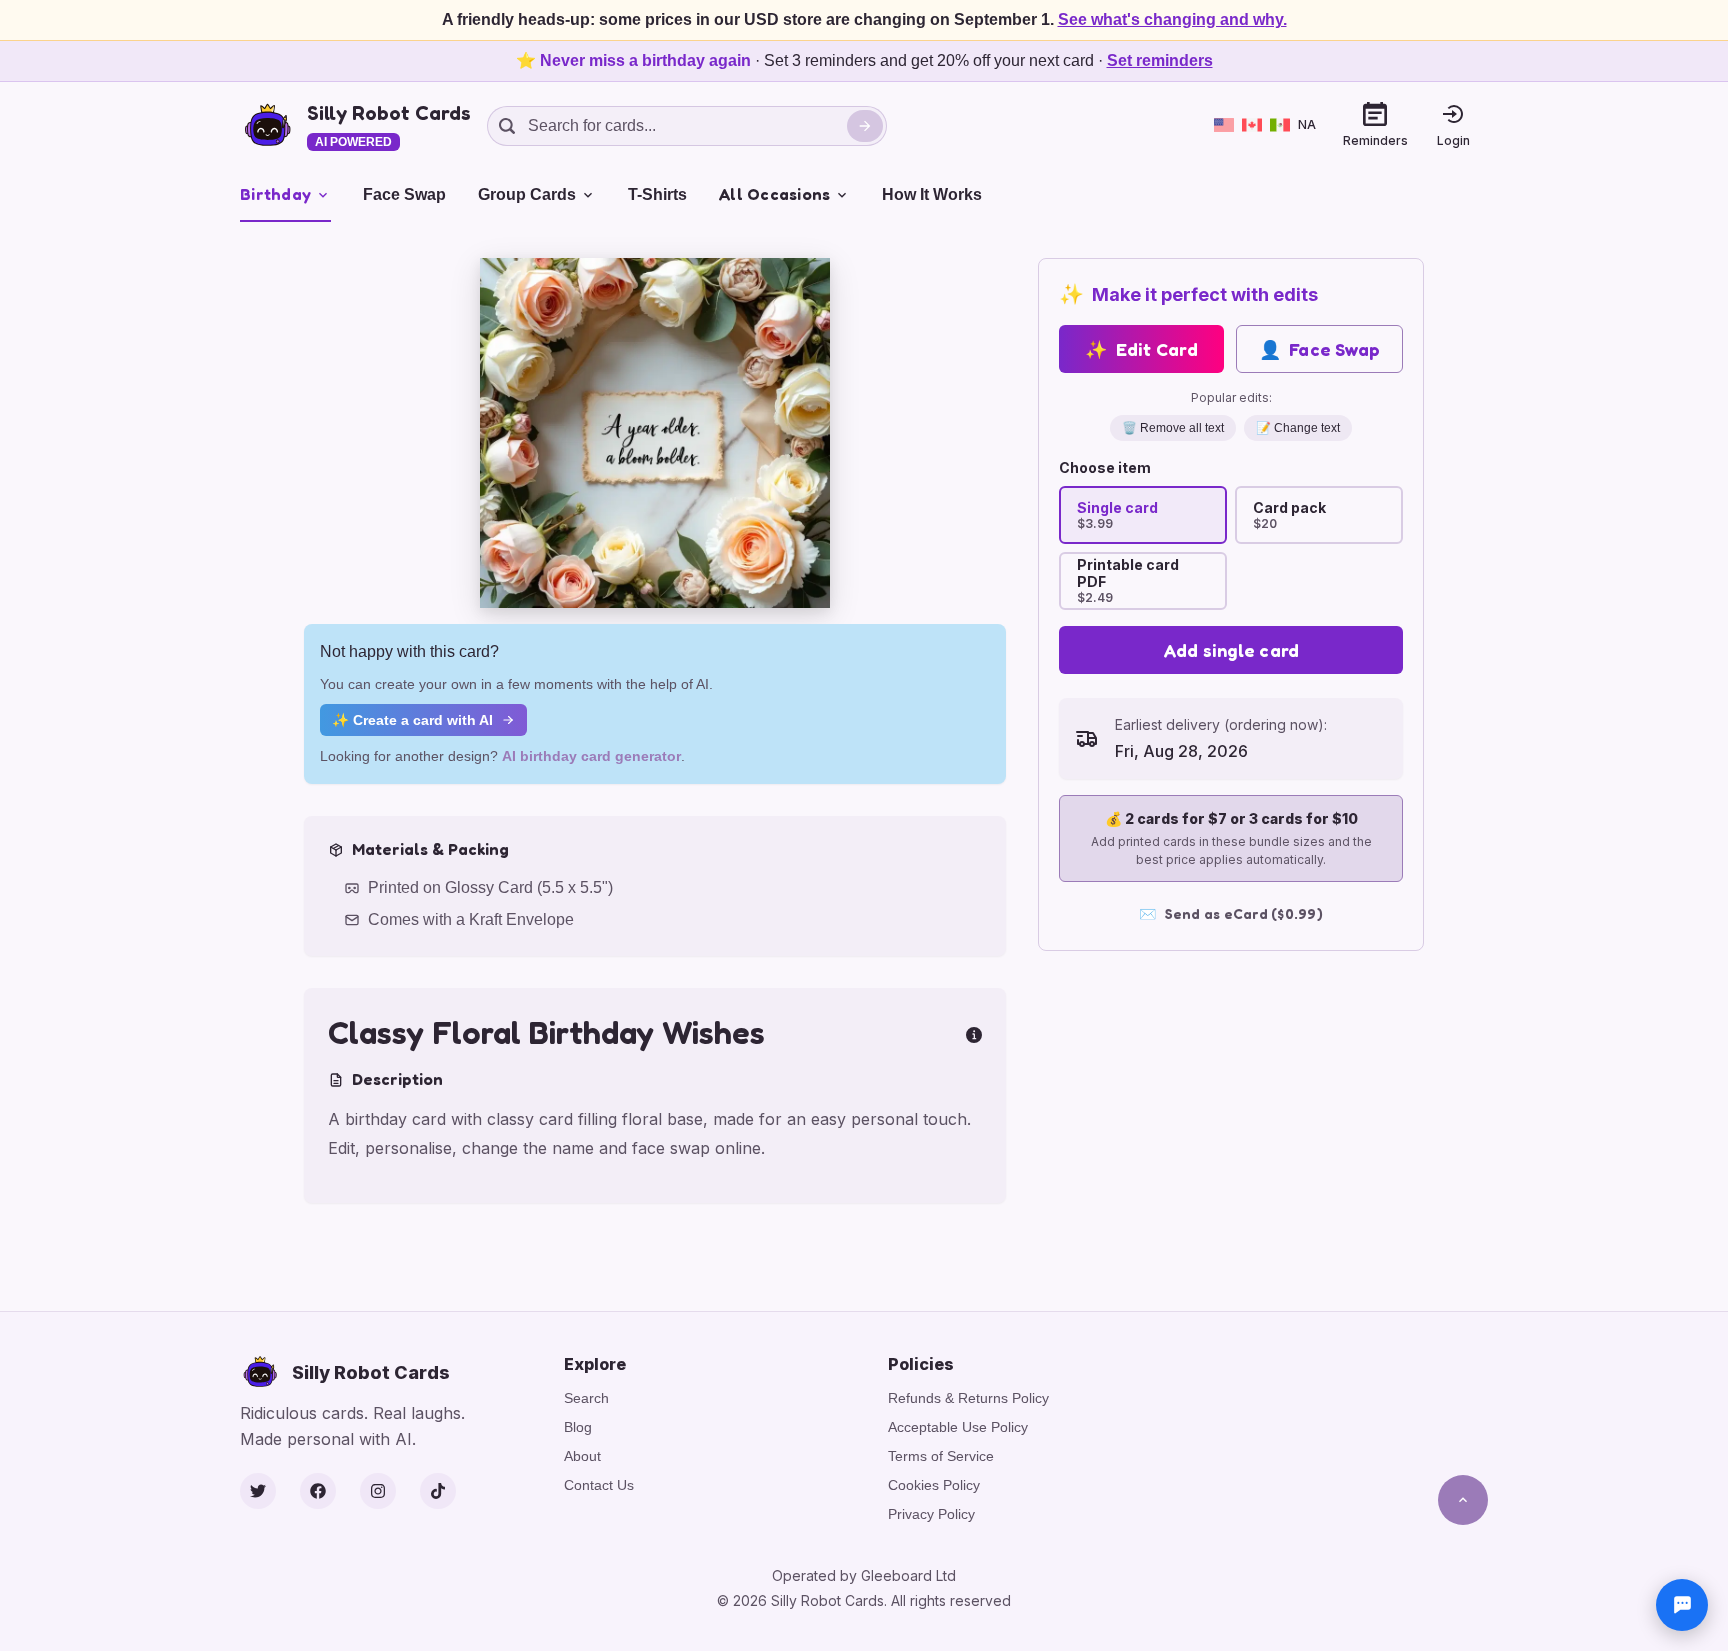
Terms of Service (941, 1456)
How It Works (932, 194)
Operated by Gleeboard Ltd (864, 1575)
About (582, 1456)
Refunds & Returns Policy (968, 1398)
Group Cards (527, 194)
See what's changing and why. (1172, 19)
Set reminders (1160, 60)
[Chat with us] (1682, 1605)
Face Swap (404, 194)
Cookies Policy (934, 1485)
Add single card (1231, 650)
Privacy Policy (931, 1514)
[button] (655, 433)
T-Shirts (657, 194)
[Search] (865, 126)
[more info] (974, 1033)
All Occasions (774, 194)
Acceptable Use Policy (958, 1427)
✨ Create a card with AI (412, 720)
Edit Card (1141, 349)
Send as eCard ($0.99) (1231, 913)
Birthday (275, 194)
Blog (578, 1427)
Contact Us (599, 1485)
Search (586, 1398)
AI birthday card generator (591, 756)
